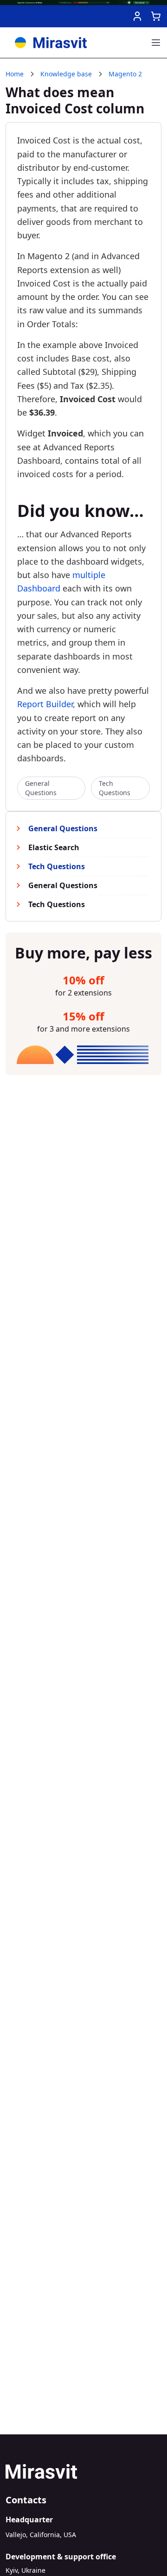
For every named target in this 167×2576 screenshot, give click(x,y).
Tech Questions (115, 788)
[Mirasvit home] (83, 2471)
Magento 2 (125, 74)
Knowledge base (66, 74)
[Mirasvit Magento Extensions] (51, 43)
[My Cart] (156, 16)
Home (15, 74)
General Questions (41, 788)
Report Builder (45, 704)
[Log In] (137, 16)
